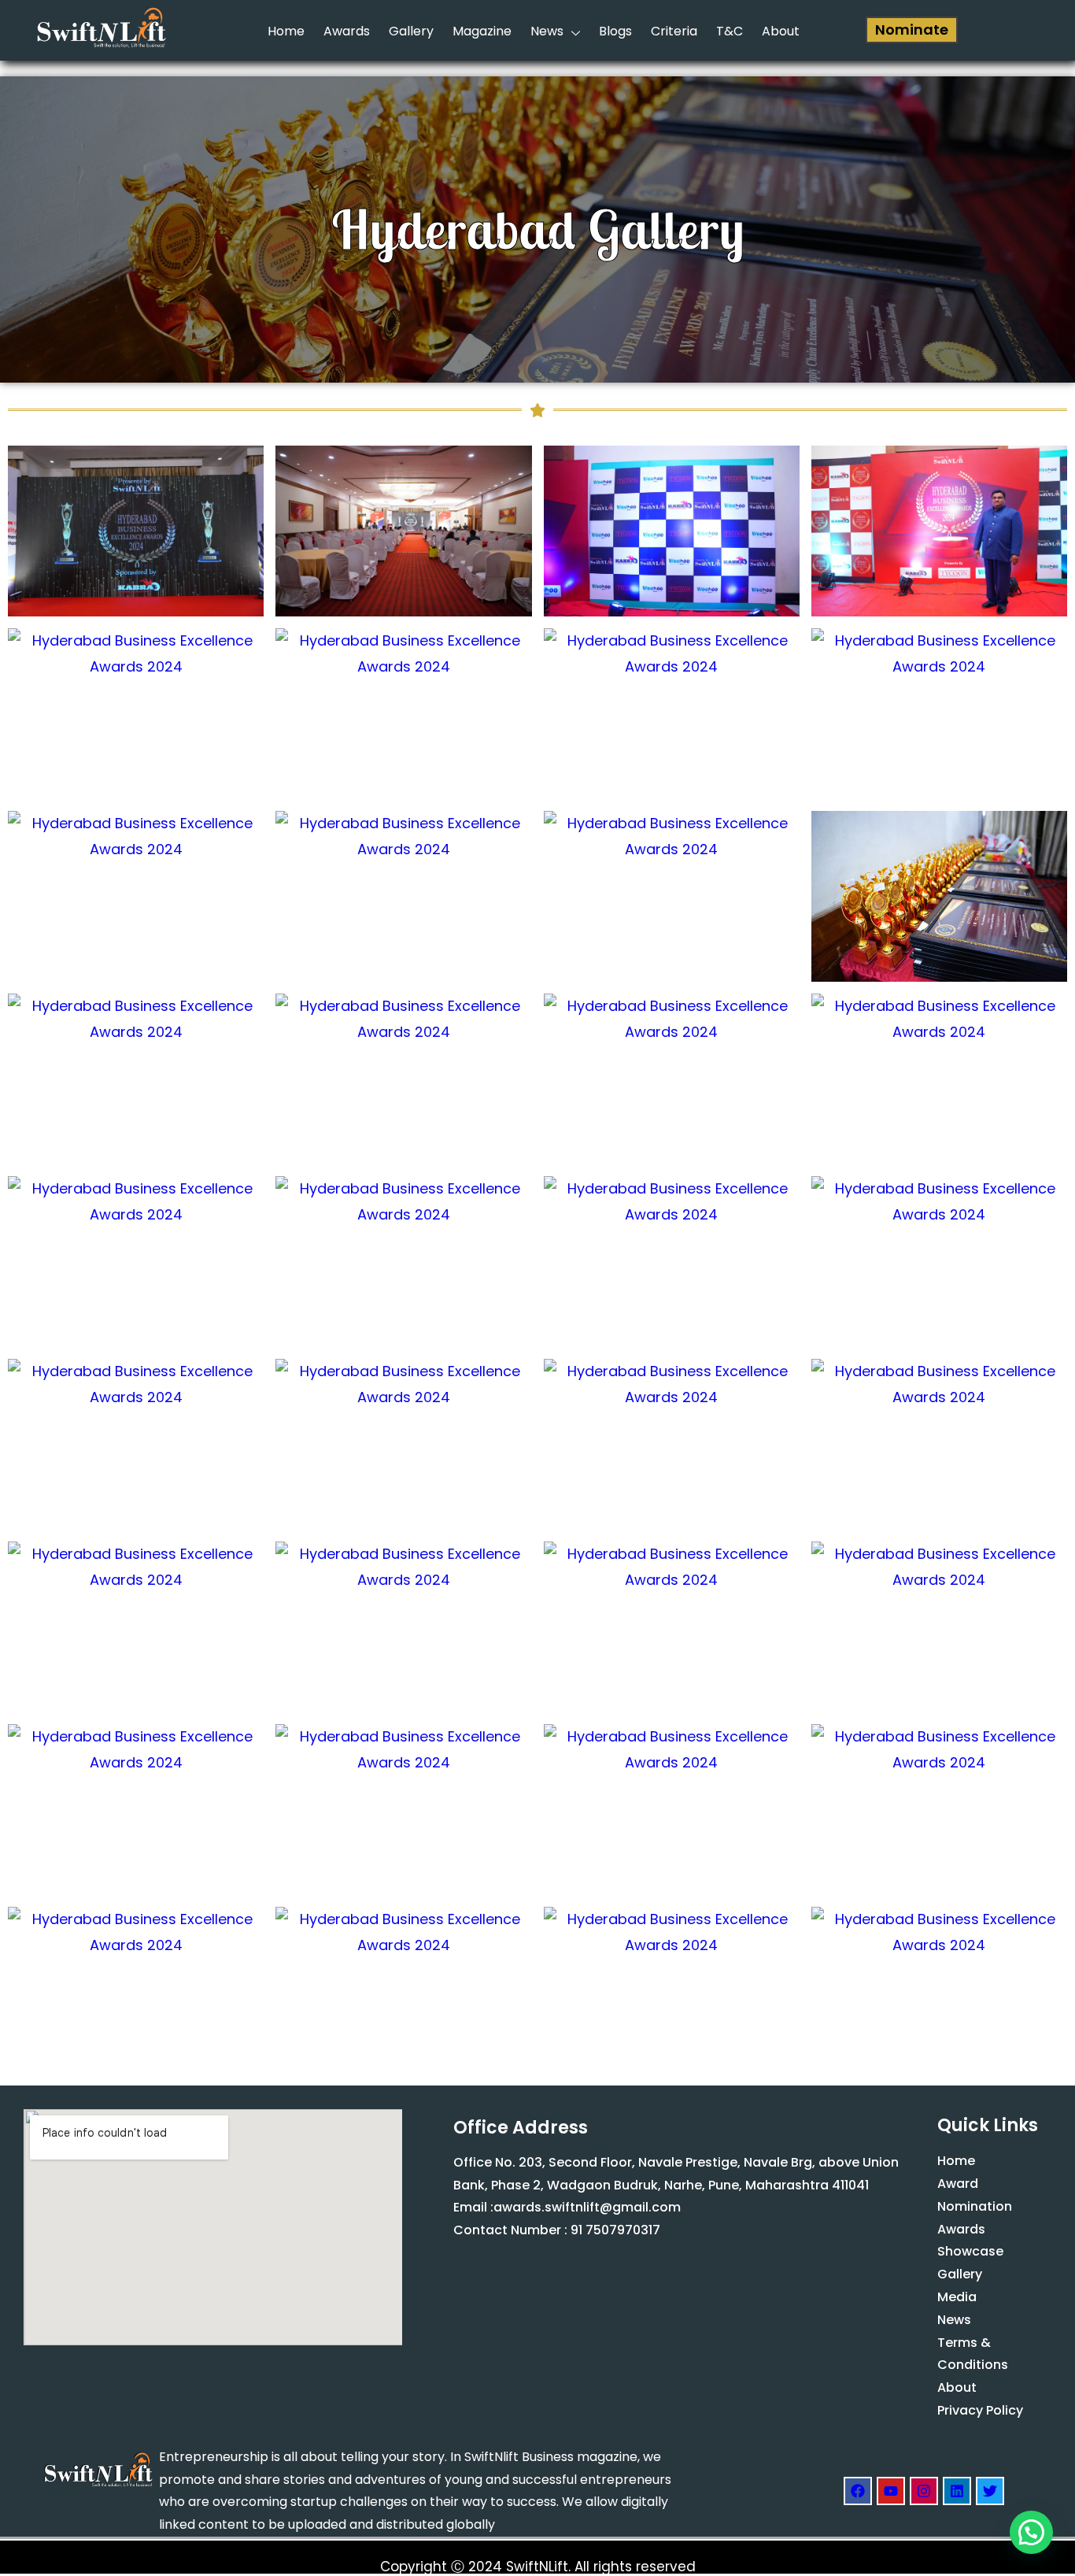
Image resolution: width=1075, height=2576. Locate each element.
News (547, 31)
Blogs (615, 31)
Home (286, 31)
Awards (347, 31)
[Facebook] (858, 2491)
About (781, 31)
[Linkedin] (957, 2491)
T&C (730, 31)
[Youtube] (891, 2491)
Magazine (482, 31)
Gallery (411, 31)
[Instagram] (924, 2491)
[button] (1031, 2532)
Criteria (674, 31)
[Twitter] (990, 2491)
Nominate (912, 30)
